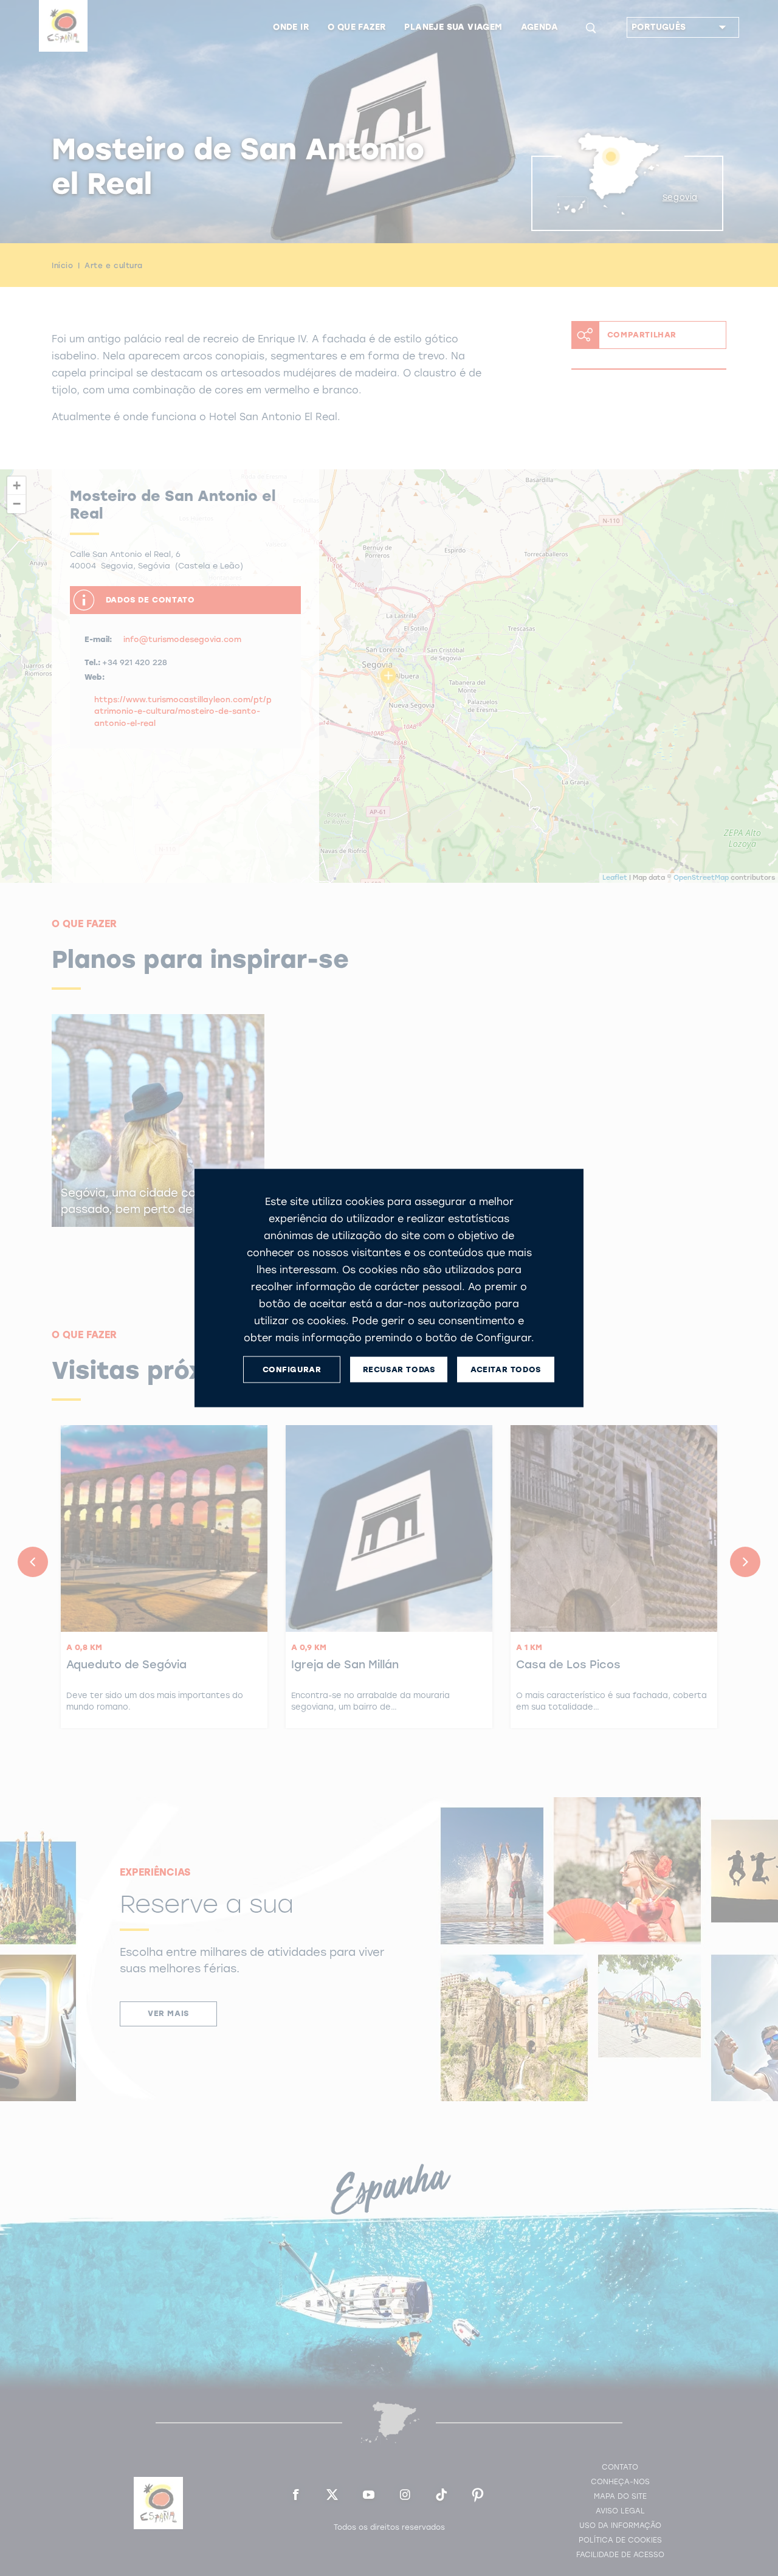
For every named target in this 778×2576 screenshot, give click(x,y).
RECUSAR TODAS (399, 1369)
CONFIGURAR (292, 1369)
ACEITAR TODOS (506, 1369)
